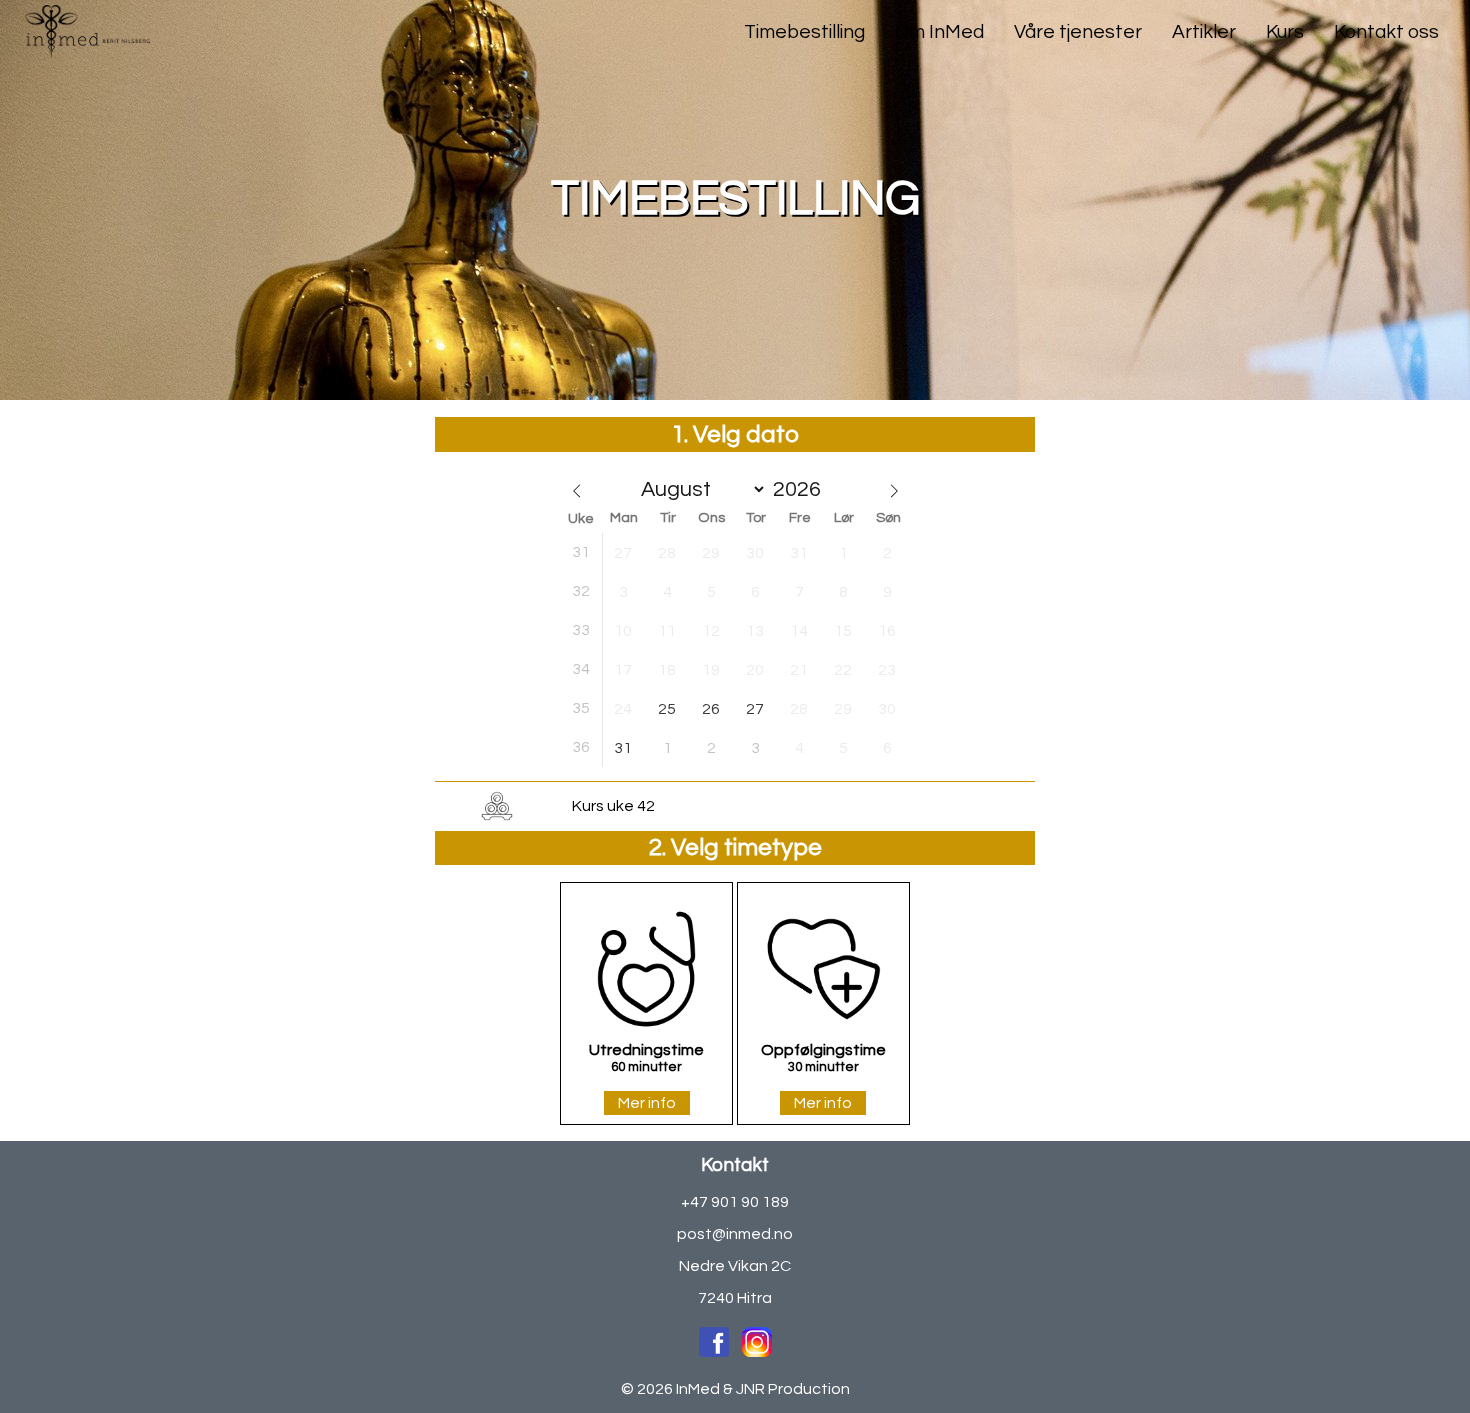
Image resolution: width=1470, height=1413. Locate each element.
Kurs (1285, 32)
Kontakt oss (1386, 32)
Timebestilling (804, 32)
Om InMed (939, 32)
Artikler (1204, 32)
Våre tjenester (1078, 32)
